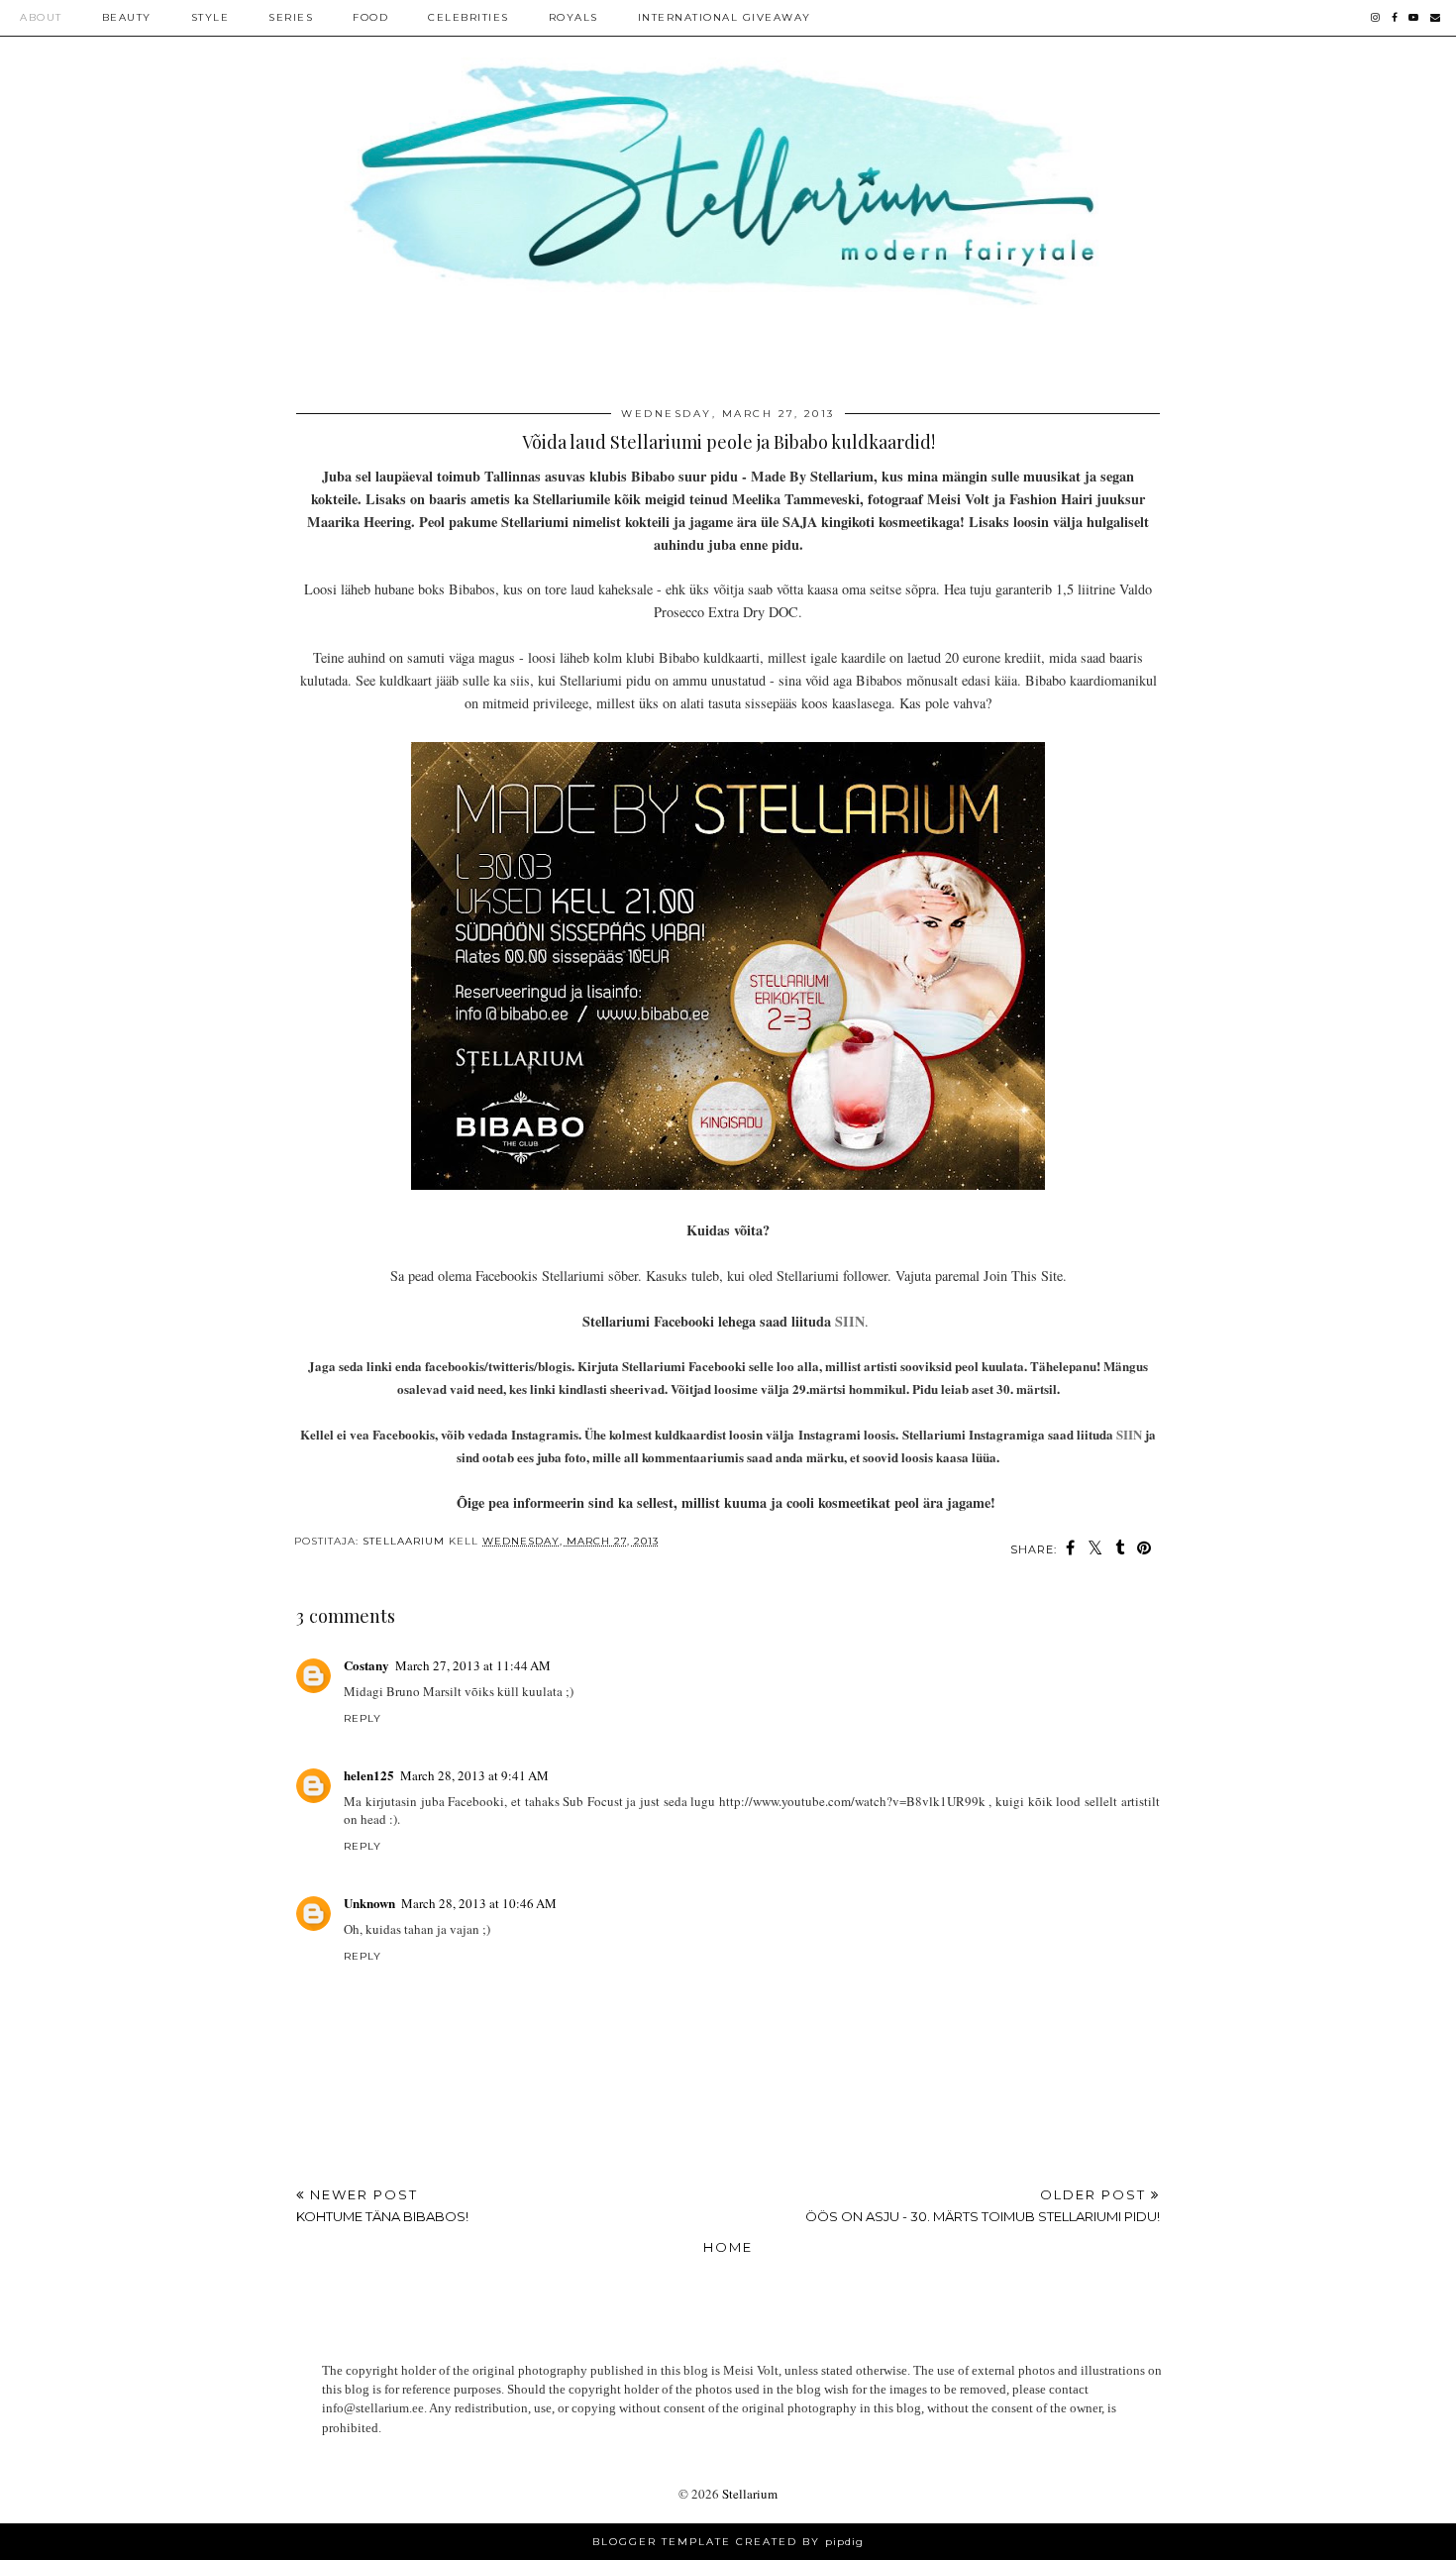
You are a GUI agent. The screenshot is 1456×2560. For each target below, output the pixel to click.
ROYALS (573, 17)
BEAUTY (127, 17)
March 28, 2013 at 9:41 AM (474, 1775)
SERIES (291, 17)
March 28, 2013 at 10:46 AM (479, 1903)
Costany (366, 1665)
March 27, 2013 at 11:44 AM (473, 1665)
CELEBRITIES (468, 17)
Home (728, 2247)
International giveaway (725, 17)
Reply (363, 1718)
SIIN (850, 1321)
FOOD (370, 17)
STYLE (210, 17)
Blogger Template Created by (728, 2542)
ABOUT (41, 17)
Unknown (369, 1903)
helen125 (369, 1775)
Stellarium (750, 2494)
